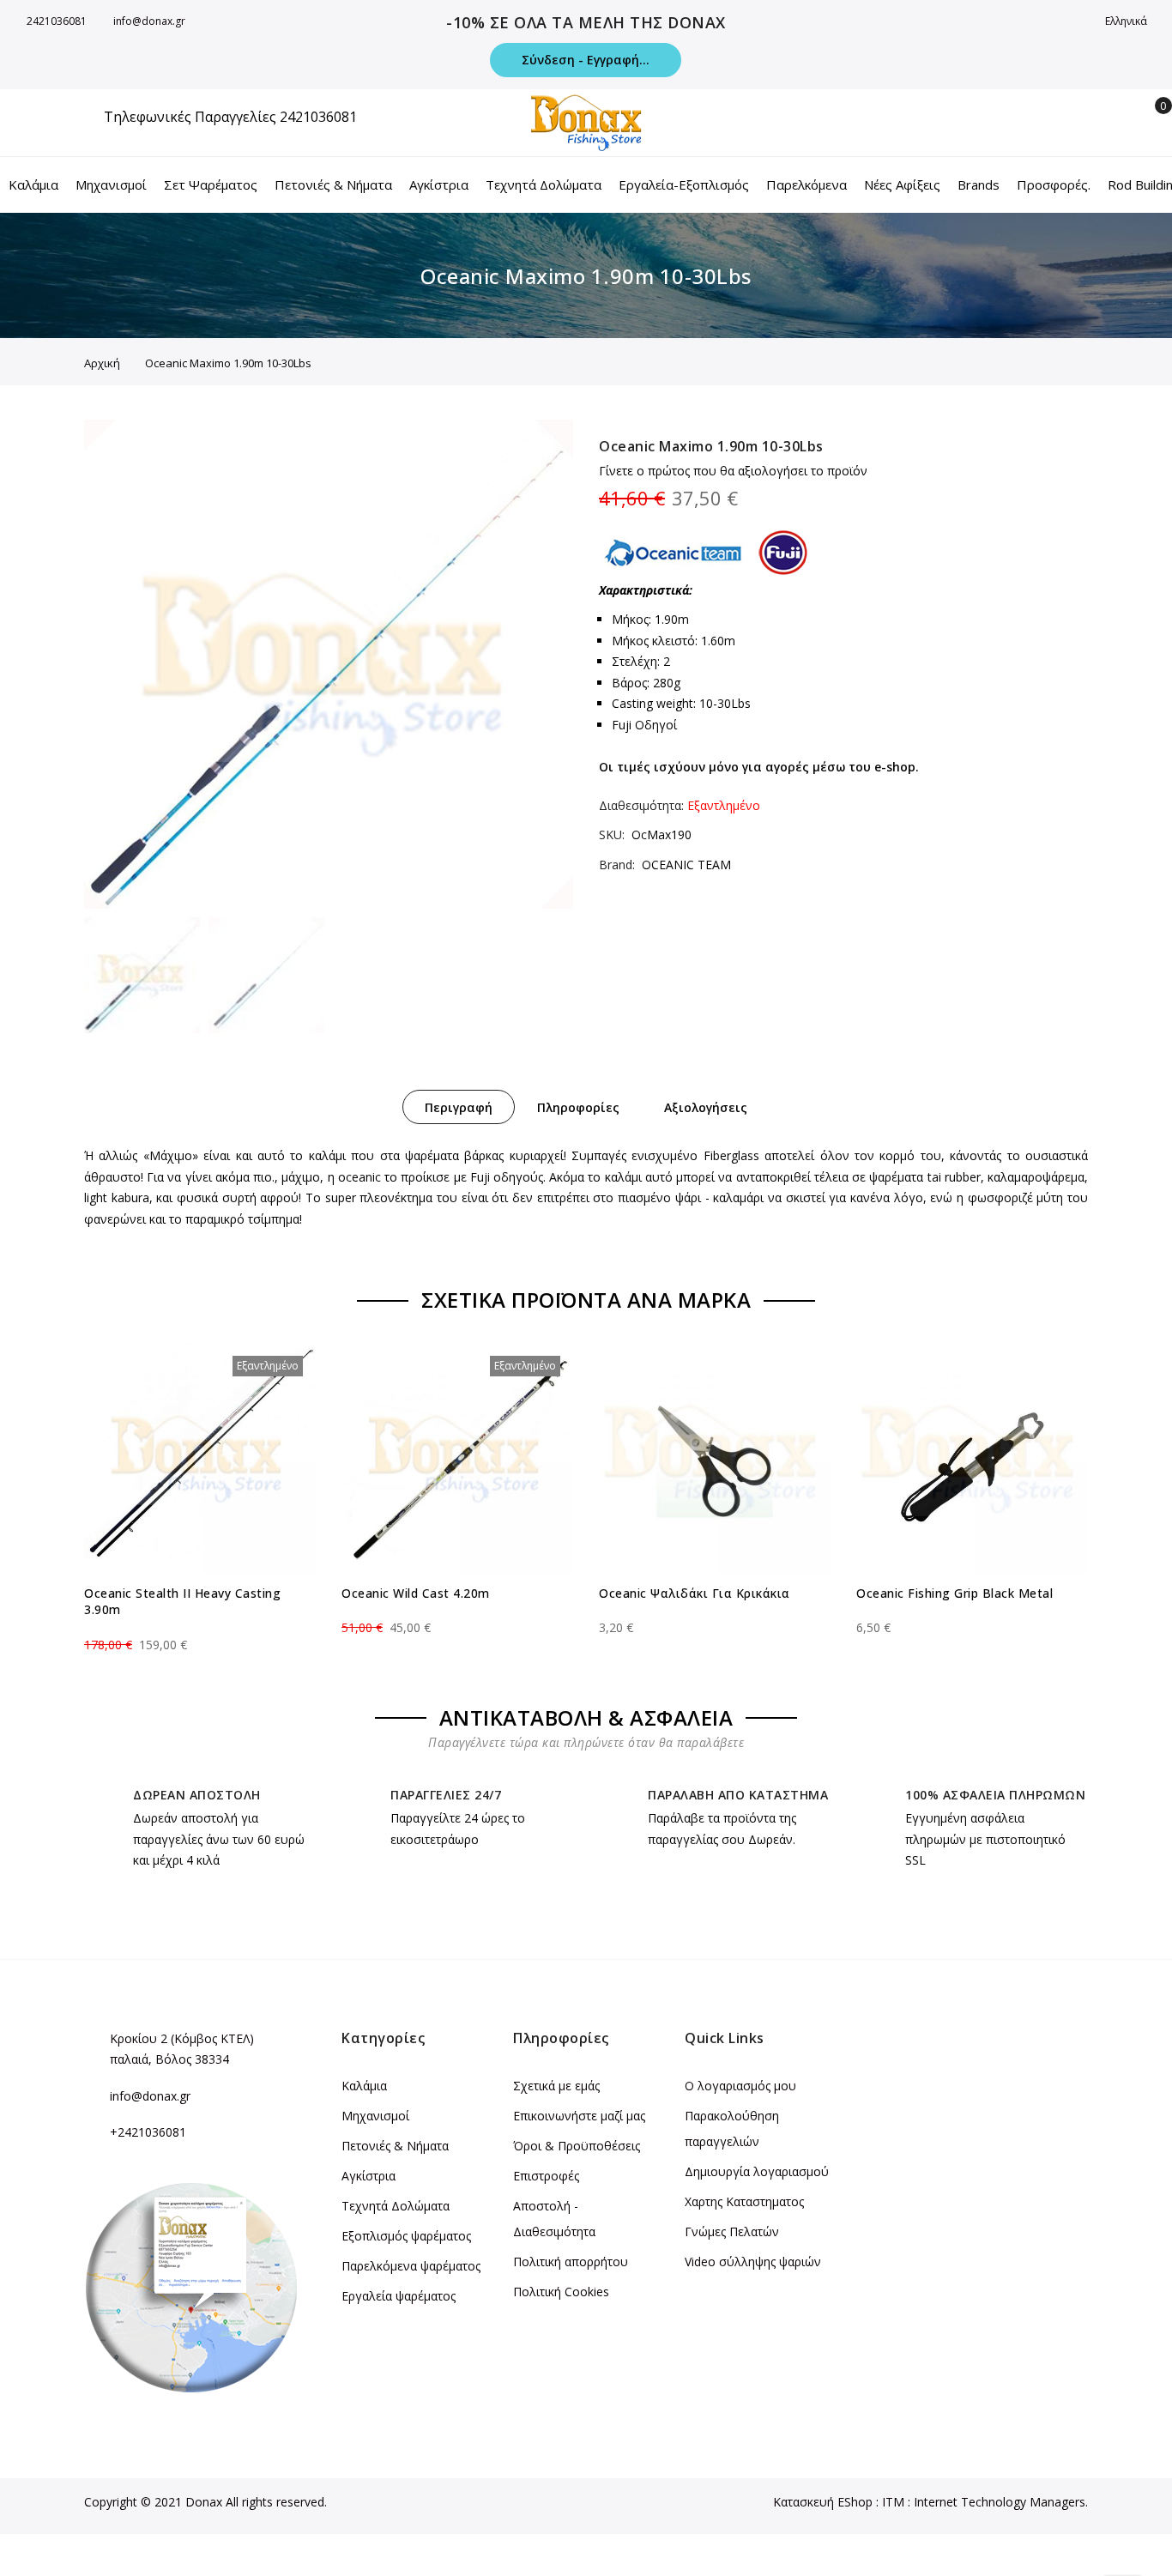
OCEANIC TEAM (686, 865)
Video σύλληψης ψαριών (753, 2262)
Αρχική (102, 363)
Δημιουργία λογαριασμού (757, 2171)
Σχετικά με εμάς (556, 2086)
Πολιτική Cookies (561, 2292)
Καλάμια (364, 2086)
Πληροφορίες (578, 1107)
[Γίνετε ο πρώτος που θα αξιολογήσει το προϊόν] (200, 1630)
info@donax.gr (149, 21)
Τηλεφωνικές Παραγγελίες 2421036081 (230, 117)
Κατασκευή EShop (823, 2502)
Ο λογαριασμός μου (740, 2086)
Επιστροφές (546, 2176)
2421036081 (57, 21)
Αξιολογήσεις (706, 1107)
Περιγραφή (459, 1107)
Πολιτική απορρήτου (571, 2262)
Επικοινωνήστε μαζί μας (579, 2116)
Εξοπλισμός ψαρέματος (406, 2236)
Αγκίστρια (369, 2176)
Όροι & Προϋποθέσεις (577, 2146)
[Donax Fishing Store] (586, 123)
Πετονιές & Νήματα (395, 2146)
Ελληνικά (1127, 21)
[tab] (459, 1107)
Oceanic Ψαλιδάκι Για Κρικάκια (695, 1593)
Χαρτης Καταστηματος (744, 2201)
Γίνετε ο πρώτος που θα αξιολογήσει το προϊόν (733, 471)
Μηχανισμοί (375, 2116)
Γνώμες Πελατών (732, 2231)
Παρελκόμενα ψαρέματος (411, 2266)
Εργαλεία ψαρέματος (399, 2296)
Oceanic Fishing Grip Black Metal (955, 1593)
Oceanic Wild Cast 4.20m (416, 1593)
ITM (893, 2502)
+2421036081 (148, 2132)
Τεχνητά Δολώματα (396, 2206)
